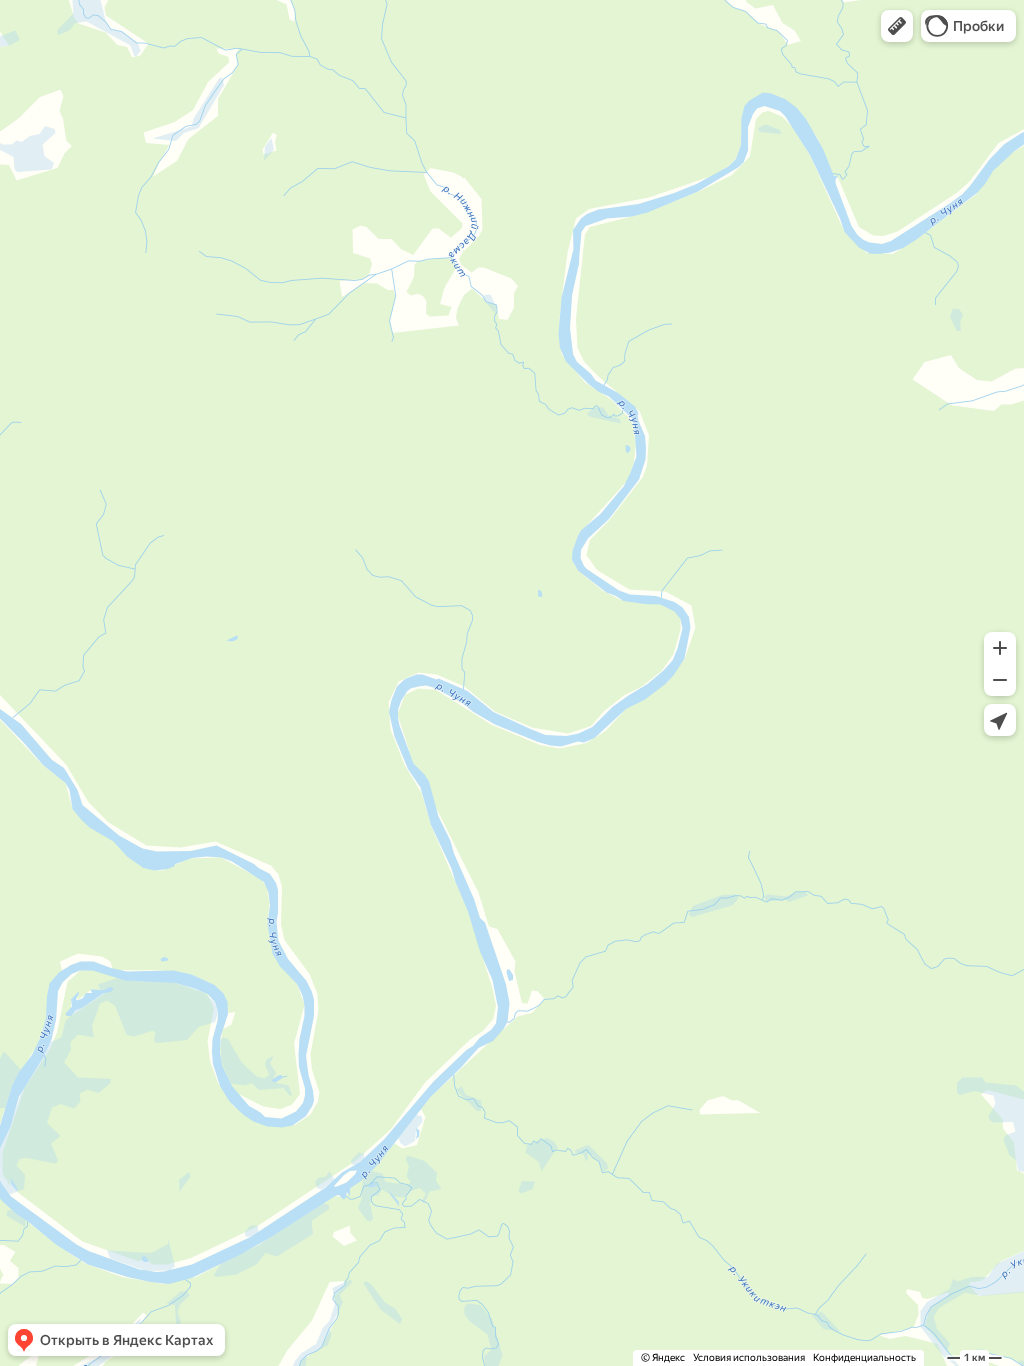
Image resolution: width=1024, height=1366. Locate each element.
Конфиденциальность (864, 1357)
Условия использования (749, 1357)
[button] (897, 26)
